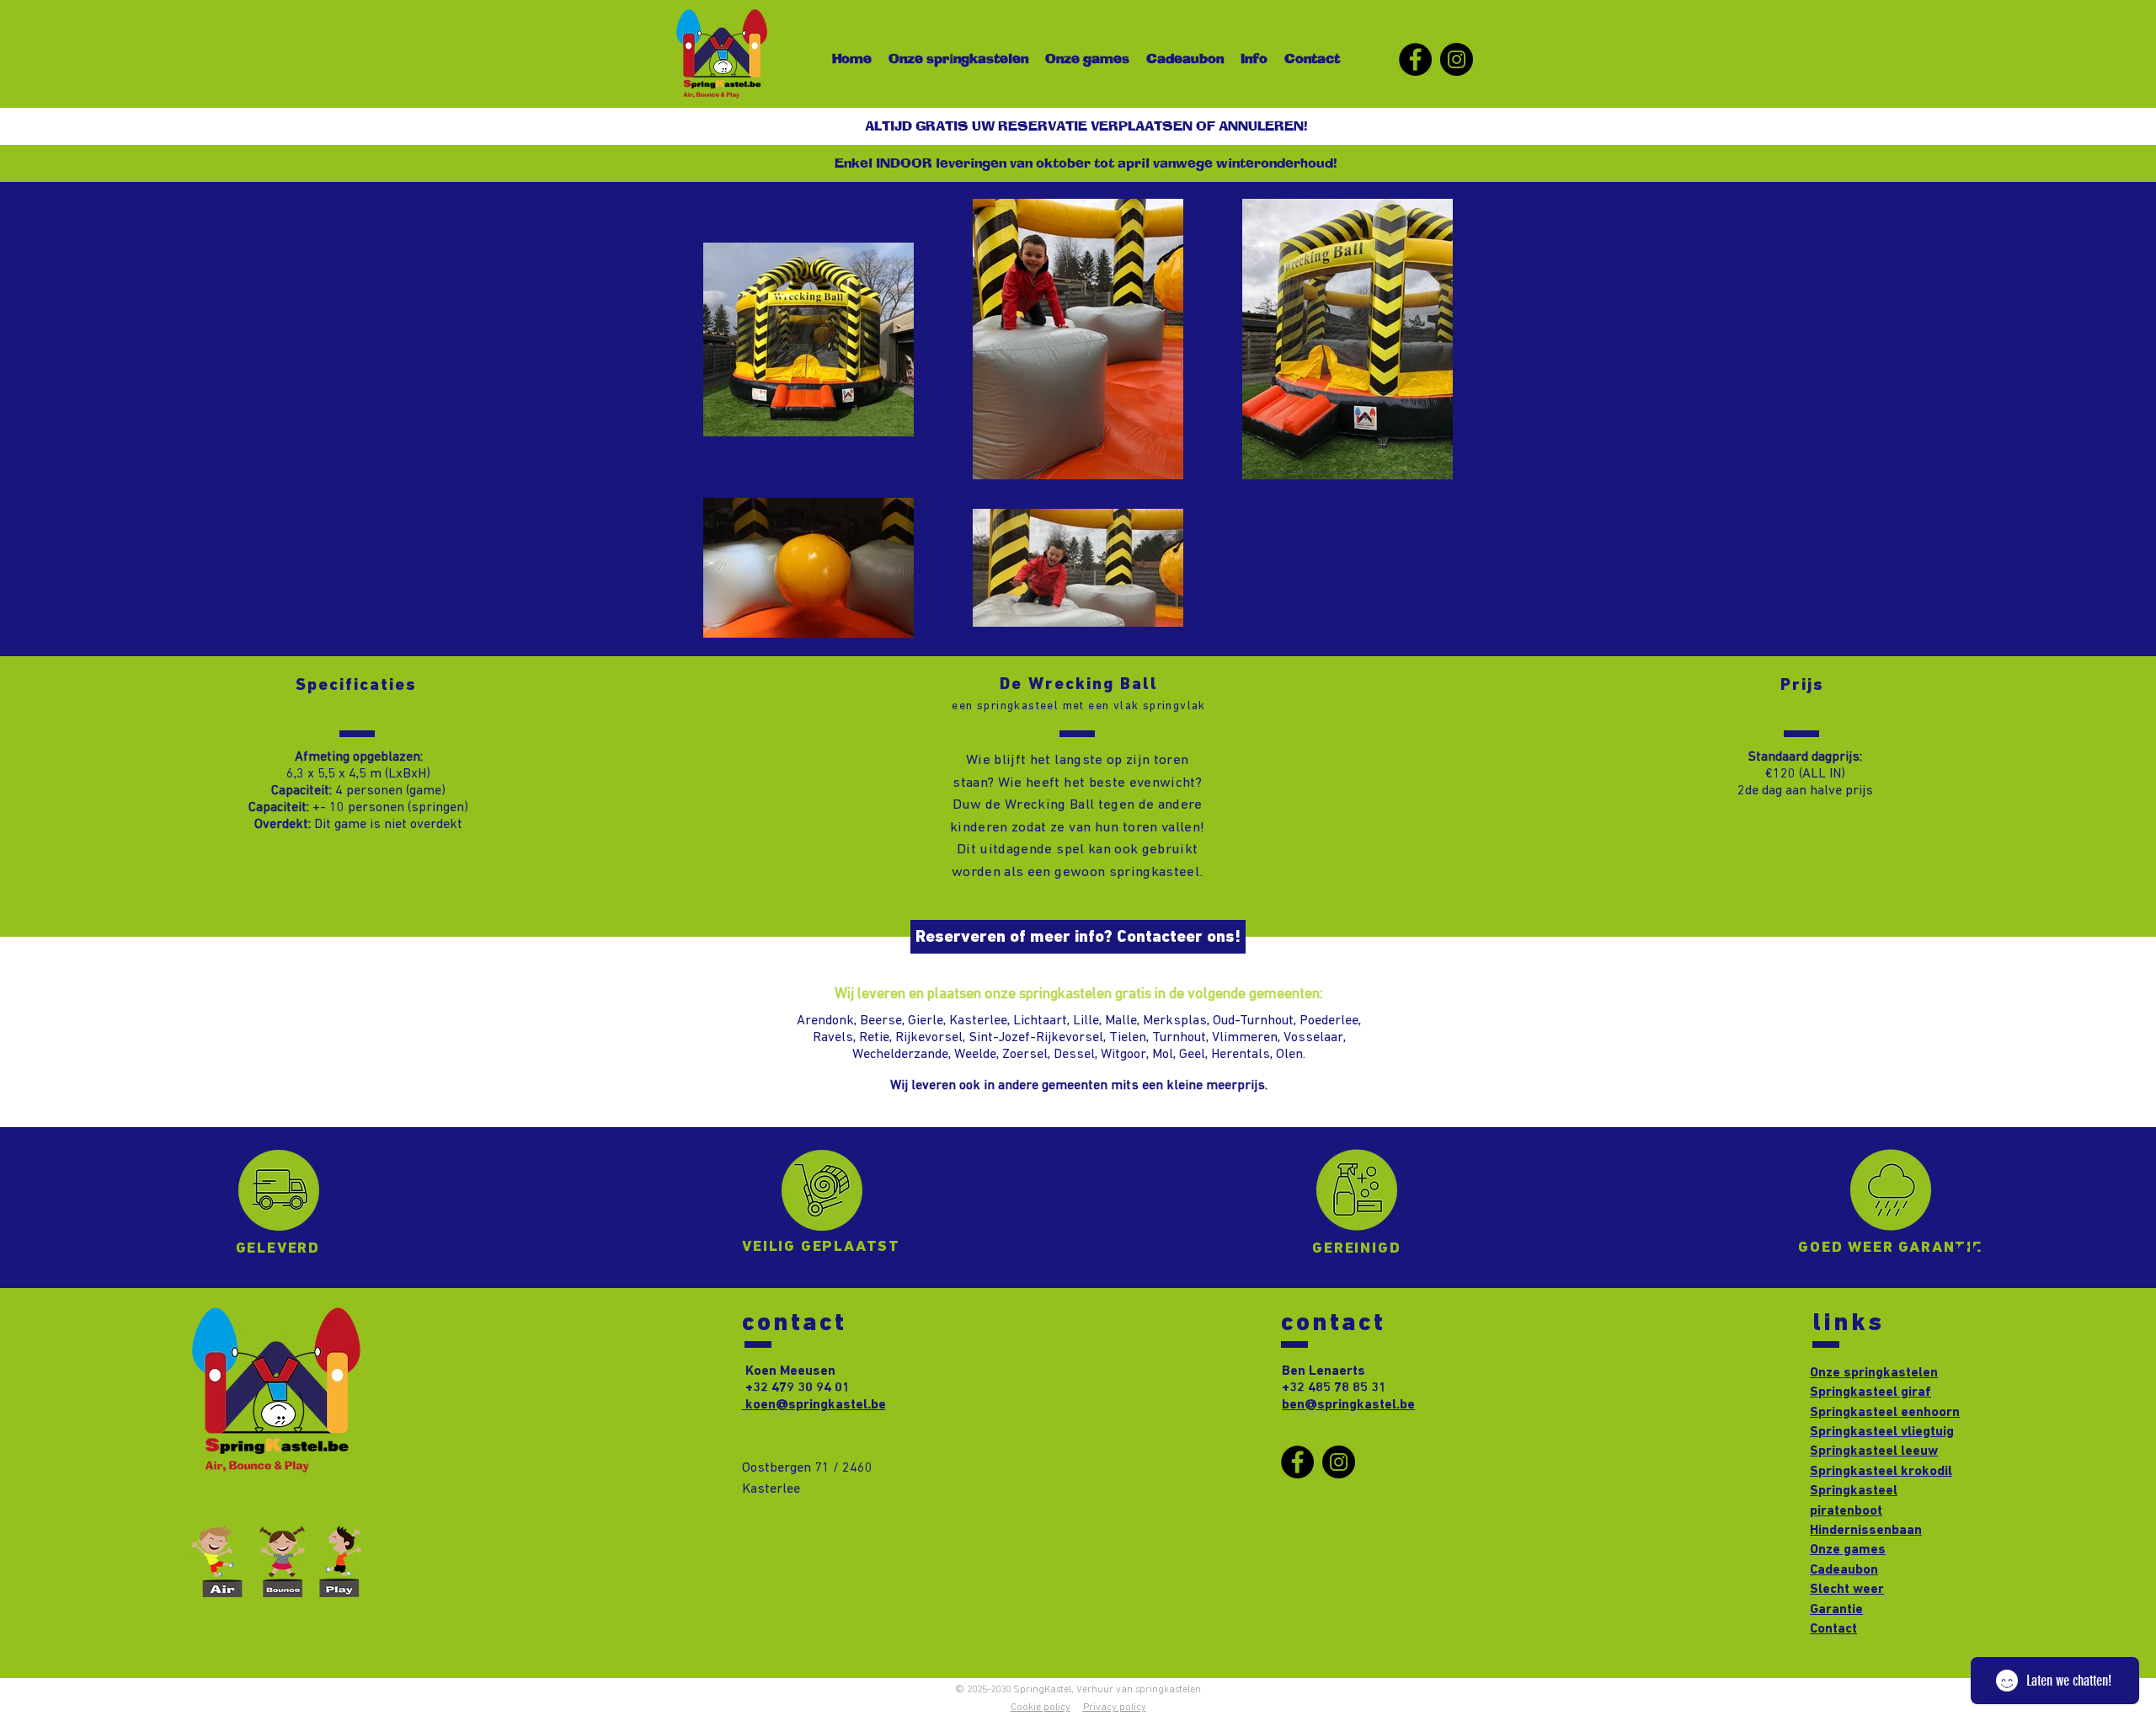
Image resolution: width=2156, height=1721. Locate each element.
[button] (1086, 165)
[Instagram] (1457, 59)
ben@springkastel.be (1348, 1405)
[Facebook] (1415, 59)
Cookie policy (1041, 1708)
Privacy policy (1115, 1708)
